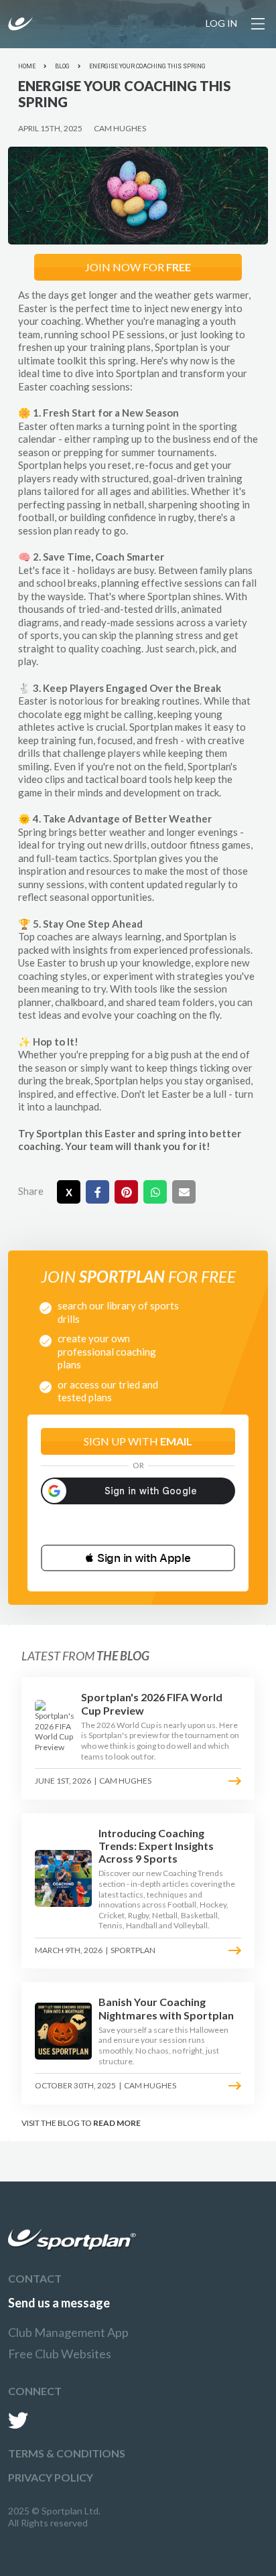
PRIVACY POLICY (51, 2477)
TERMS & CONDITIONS (67, 2453)
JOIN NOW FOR (138, 267)
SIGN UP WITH (138, 1441)
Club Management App (68, 2332)
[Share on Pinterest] (126, 1192)
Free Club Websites (60, 2354)
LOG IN (221, 23)
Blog (62, 66)
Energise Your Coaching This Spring (147, 66)
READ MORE (117, 2123)
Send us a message (59, 2303)
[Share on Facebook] (97, 1192)
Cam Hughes (120, 128)
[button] (138, 1558)
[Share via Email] (184, 1192)
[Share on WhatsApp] (155, 1192)
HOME (27, 66)
